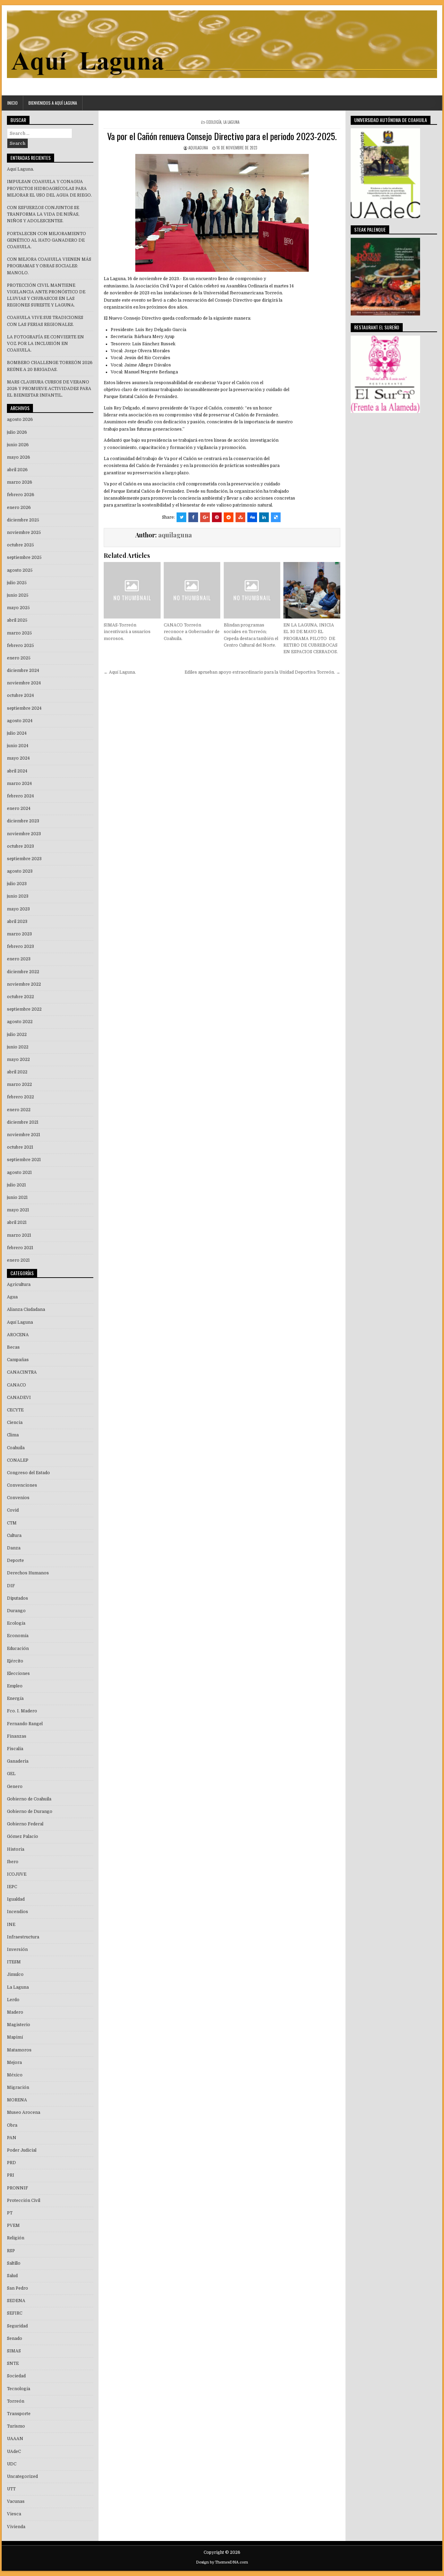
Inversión (17, 1950)
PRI (11, 2175)
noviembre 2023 (24, 834)
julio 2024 (17, 733)
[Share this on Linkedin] (264, 517)
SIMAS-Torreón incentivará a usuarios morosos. (127, 632)
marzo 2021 (19, 1235)
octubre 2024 (20, 695)
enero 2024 (19, 809)
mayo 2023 (18, 909)
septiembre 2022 (24, 1009)
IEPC (12, 1887)
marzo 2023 (19, 934)
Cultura (14, 1536)
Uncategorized (22, 2476)
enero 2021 (18, 1260)
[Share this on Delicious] (276, 517)
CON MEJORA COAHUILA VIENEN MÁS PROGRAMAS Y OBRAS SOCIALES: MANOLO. (49, 266)
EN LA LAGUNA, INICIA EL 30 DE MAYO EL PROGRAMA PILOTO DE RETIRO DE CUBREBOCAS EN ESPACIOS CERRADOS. (311, 638)
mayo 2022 (18, 1060)
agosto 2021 (19, 1173)
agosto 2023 (20, 871)
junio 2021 (17, 1198)
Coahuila (16, 1448)
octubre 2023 (20, 846)
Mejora (14, 2063)
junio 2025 (18, 595)
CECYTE (15, 1410)
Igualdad (16, 1899)
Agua (12, 1297)
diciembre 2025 (23, 520)
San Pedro (18, 2288)
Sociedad (16, 2376)
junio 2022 (18, 1047)
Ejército (15, 1661)
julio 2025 (17, 583)
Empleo (15, 1686)
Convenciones (22, 1485)
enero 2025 (19, 658)
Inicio (12, 103)
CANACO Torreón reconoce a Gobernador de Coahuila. (192, 632)
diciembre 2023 (23, 821)
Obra (12, 2125)
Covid (13, 1510)
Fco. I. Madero (22, 1711)
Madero (15, 2012)
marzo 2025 (19, 633)
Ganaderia (18, 1761)
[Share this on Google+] (205, 517)
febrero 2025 (20, 646)
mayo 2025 (18, 608)
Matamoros (19, 2050)
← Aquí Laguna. (120, 672)
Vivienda (16, 2527)
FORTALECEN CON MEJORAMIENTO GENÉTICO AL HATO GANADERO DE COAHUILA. (46, 240)
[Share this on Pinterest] (217, 517)
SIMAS (14, 2351)
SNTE (13, 2363)
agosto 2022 (20, 1022)
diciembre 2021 (23, 1122)
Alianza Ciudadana (26, 1309)
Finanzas (17, 1736)
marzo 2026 (20, 482)
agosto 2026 (20, 420)
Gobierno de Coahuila (29, 1799)
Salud (12, 2276)
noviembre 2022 (24, 984)
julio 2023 (17, 884)
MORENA (17, 2100)
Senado (15, 2339)
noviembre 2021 (24, 1135)
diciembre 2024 (23, 671)
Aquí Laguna (20, 1322)
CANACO (16, 1385)
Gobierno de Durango (30, 1812)
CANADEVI (19, 1398)
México (15, 2075)
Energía (15, 1698)
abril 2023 (17, 922)
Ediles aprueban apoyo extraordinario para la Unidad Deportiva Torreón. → (262, 672)
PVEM (13, 2225)
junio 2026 (18, 445)
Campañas (18, 1360)
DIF (11, 1586)
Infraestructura (23, 1937)
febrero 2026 (21, 495)
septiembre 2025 (24, 557)
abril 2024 (17, 771)
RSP (11, 2251)
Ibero (13, 1862)
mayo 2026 (19, 457)
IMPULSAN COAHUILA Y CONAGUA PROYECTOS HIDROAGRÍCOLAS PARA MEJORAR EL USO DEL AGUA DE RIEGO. (49, 188)
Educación (18, 1649)
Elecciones (18, 1674)
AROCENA (18, 1335)
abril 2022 (17, 1072)
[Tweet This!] (181, 517)
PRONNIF (18, 2188)
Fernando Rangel (25, 1724)
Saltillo (14, 2263)
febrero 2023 (20, 946)
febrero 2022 (20, 1097)
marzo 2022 (19, 1084)
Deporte (15, 1561)
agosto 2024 (20, 721)
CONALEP (18, 1460)
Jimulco (15, 1974)
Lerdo (13, 2000)
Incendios (18, 1912)
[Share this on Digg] (252, 517)
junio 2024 (18, 746)
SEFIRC (15, 2313)
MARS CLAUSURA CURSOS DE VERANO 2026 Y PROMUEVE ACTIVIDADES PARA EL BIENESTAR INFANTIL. (49, 389)
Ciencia (15, 1423)
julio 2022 (17, 1035)
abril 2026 (17, 470)
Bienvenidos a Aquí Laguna (53, 103)
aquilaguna (198, 148)
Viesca (14, 2514)
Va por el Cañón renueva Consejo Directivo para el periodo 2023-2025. (222, 136)
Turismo (16, 2426)
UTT (11, 2489)
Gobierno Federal (25, 1824)
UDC (12, 2464)
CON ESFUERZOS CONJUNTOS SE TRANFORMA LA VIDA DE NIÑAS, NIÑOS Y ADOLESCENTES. (43, 214)
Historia (16, 1849)
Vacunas (16, 2501)
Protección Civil (24, 2201)
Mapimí (15, 2037)
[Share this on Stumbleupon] (240, 517)
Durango (16, 1611)
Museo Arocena (24, 2112)
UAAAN (15, 2439)
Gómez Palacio (23, 1836)
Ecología (214, 122)
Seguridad (17, 2326)
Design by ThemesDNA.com (222, 2562)
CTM (12, 1523)
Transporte (19, 2414)
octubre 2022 (20, 997)
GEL (11, 1774)
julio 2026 (17, 432)
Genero (15, 1787)
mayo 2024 (18, 758)
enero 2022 (19, 1110)
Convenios (18, 1498)
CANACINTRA (22, 1372)
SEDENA (16, 2301)
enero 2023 (19, 959)
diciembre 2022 (23, 972)
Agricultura (19, 1285)
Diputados (18, 1598)
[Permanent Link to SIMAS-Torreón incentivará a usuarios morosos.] (132, 590)
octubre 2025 (20, 545)
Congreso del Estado (28, 1473)
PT (10, 2213)
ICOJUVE (17, 1874)
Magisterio (19, 2025)
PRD (11, 2163)
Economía (18, 1636)
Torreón (16, 2401)
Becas (13, 1347)
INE (11, 1925)
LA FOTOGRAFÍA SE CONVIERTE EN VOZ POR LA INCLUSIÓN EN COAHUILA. (45, 344)
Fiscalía (15, 1749)
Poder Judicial (22, 2150)
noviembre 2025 (24, 533)
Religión (16, 2238)
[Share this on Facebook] (193, 517)
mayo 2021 (18, 1210)
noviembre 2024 (24, 683)
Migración (18, 2087)
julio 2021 (16, 1185)
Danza (14, 1548)
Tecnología (19, 2389)
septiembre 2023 (24, 859)
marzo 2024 (19, 784)
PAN (12, 2138)
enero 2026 (19, 508)
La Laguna (231, 122)
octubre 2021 (20, 1147)
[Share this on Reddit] (229, 517)
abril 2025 (17, 620)
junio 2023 (18, 896)
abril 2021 (17, 1222)
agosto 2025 (20, 570)
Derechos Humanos (28, 1573)
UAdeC (14, 2452)
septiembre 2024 (24, 708)
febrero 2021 (20, 1248)
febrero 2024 (20, 796)
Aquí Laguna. (20, 169)
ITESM (14, 1962)
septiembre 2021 (24, 1160)
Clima (13, 1435)
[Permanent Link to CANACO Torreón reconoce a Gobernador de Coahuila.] (192, 590)
